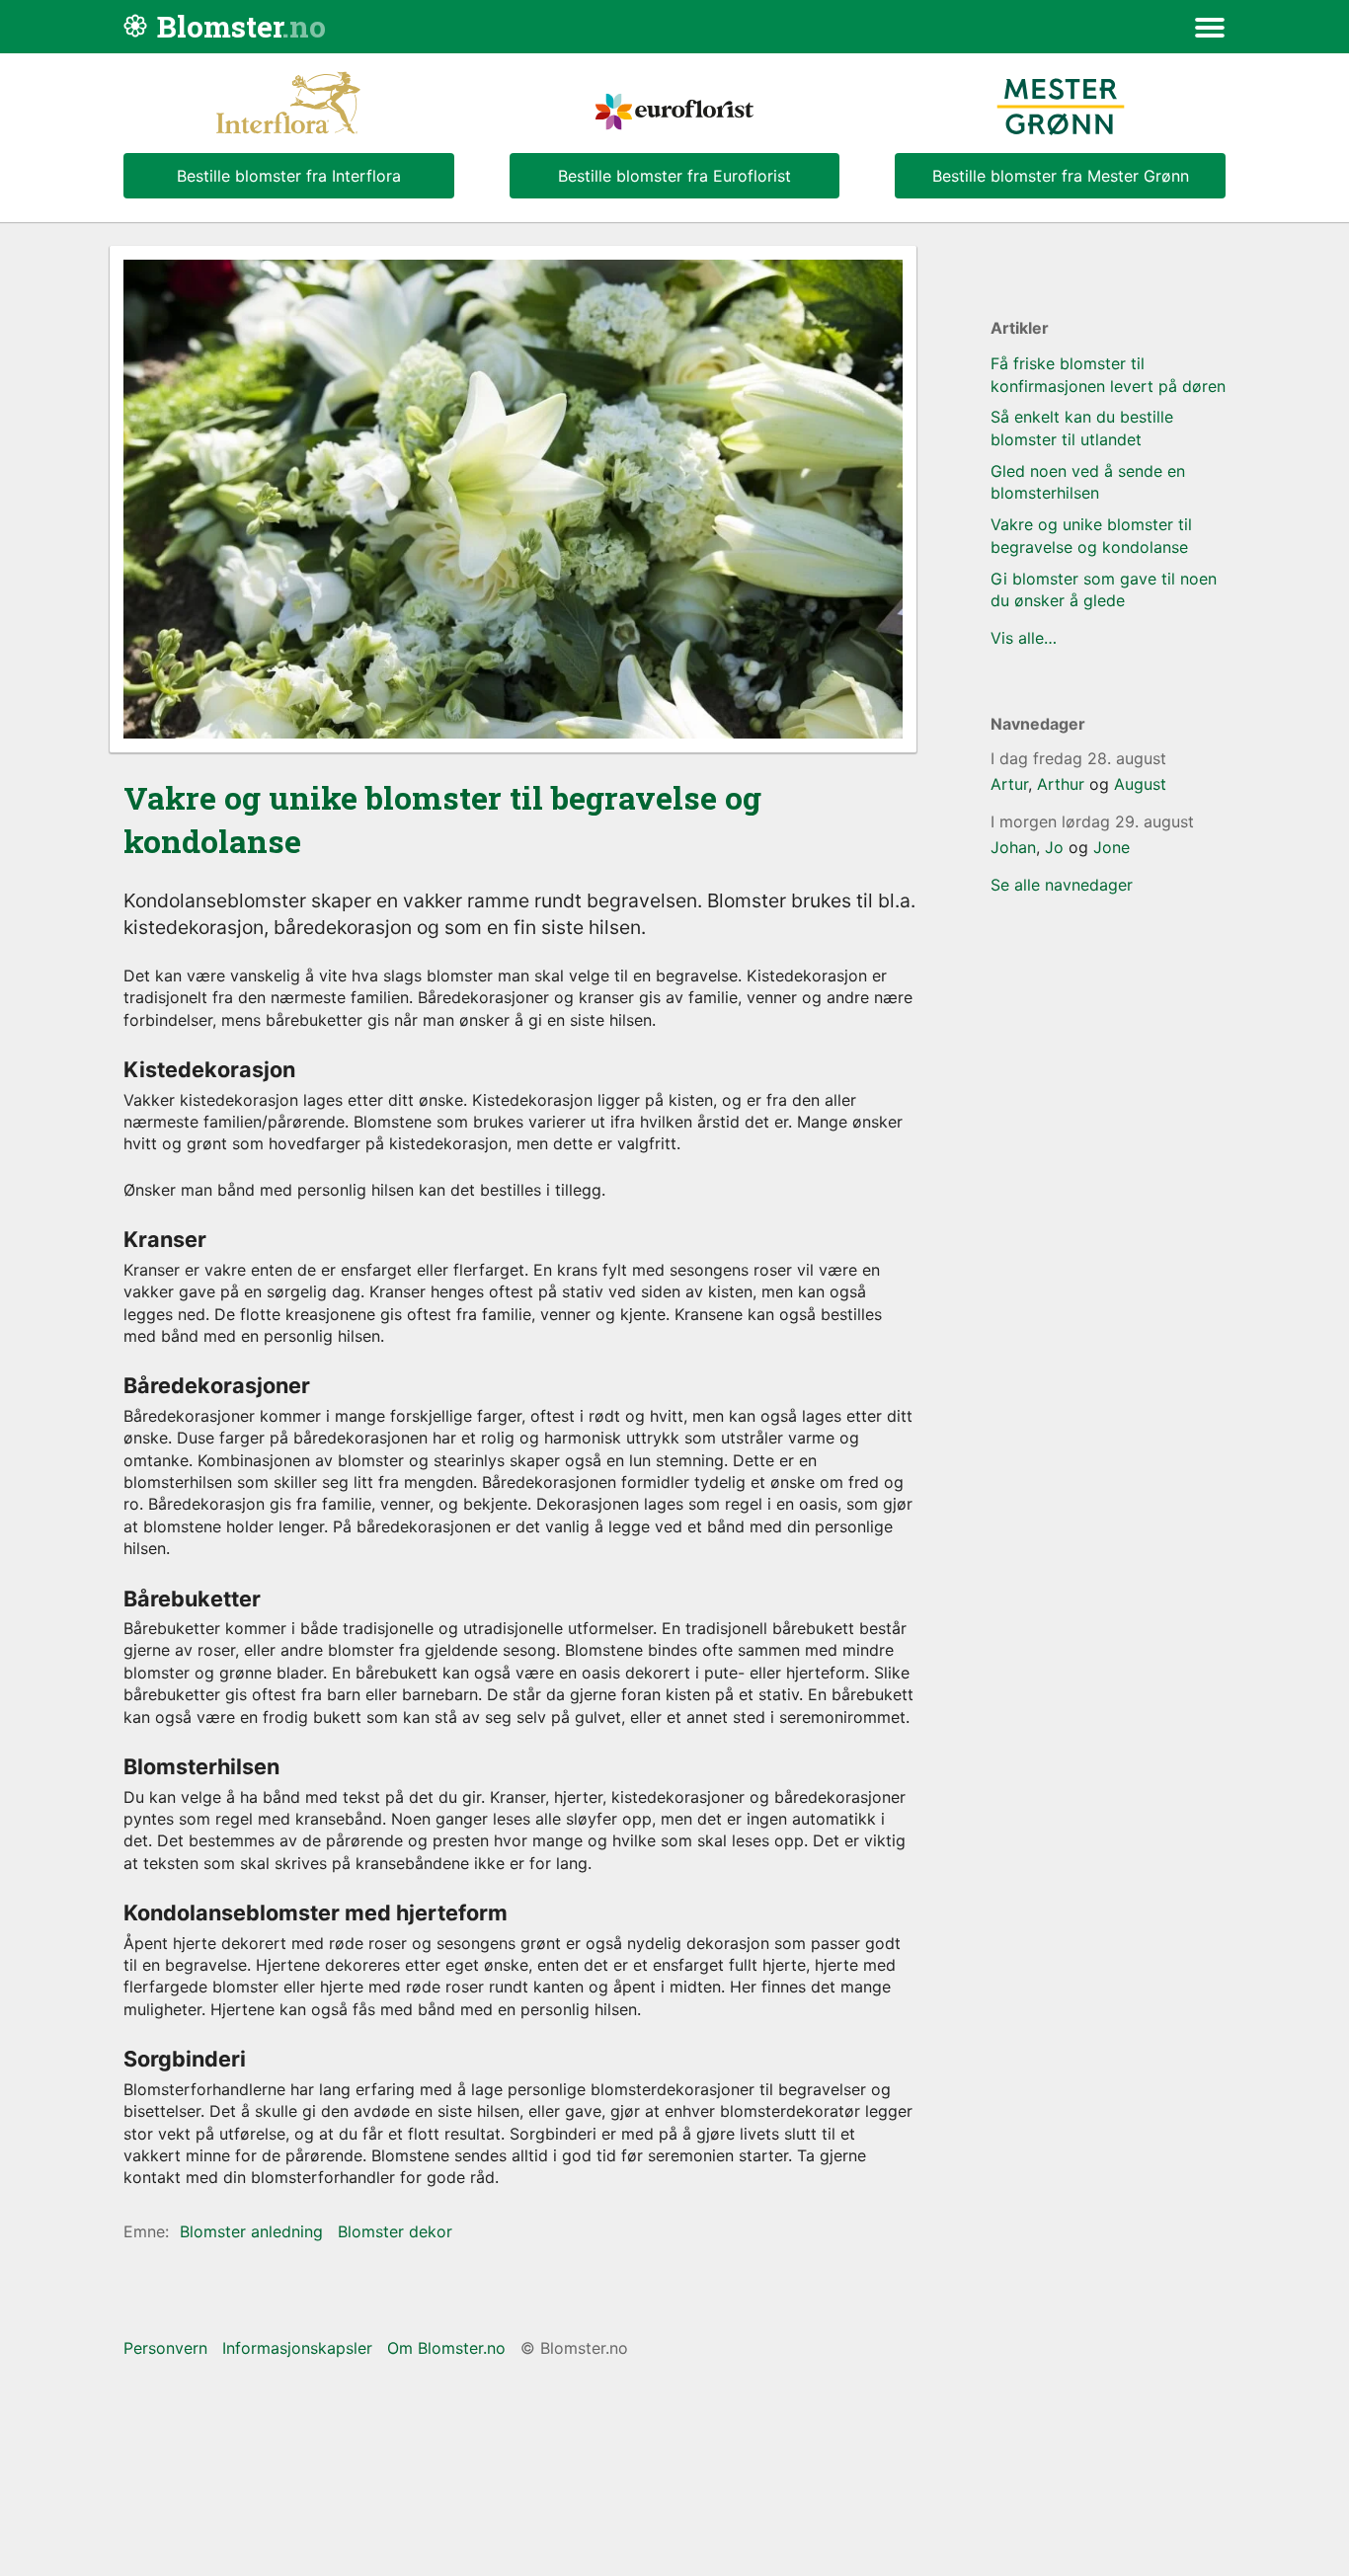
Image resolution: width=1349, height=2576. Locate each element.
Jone (1111, 847)
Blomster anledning (251, 2231)
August (1140, 784)
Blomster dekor (395, 2231)
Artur (1009, 784)
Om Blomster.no (446, 2348)
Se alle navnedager (1062, 885)
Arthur (1061, 784)
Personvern (165, 2348)
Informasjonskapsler (297, 2348)
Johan (1013, 847)
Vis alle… (1024, 638)
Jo (1054, 847)
